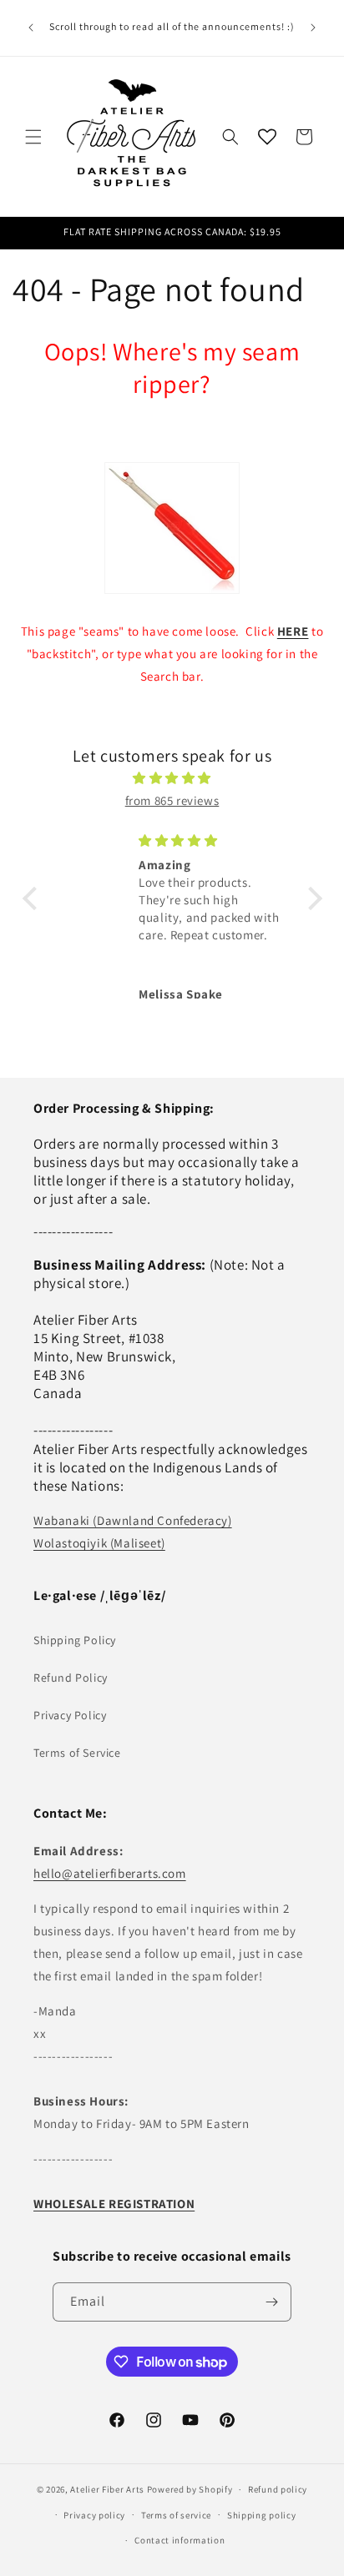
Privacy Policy (70, 1715)
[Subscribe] (272, 2302)
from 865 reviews (172, 800)
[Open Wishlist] (267, 137)
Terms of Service (77, 1753)
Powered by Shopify (190, 2489)
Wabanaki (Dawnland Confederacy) (133, 1520)
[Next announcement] (313, 28)
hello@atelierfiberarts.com (110, 1873)
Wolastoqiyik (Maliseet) (99, 1543)
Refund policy (278, 2489)
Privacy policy (94, 2515)
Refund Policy (71, 1678)
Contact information (180, 2540)
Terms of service (176, 2515)
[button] (33, 137)
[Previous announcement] (31, 28)
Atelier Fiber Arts (107, 2489)
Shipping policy (262, 2515)
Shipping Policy (75, 1640)
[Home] (172, 528)
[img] (172, 778)
